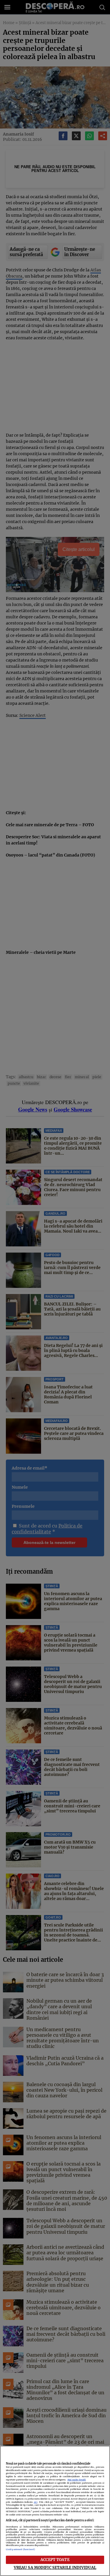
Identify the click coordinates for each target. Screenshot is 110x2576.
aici (35, 2502)
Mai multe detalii (77, 2480)
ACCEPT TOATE (55, 2560)
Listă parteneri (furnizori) (20, 2549)
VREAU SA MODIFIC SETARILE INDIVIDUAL (55, 2567)
